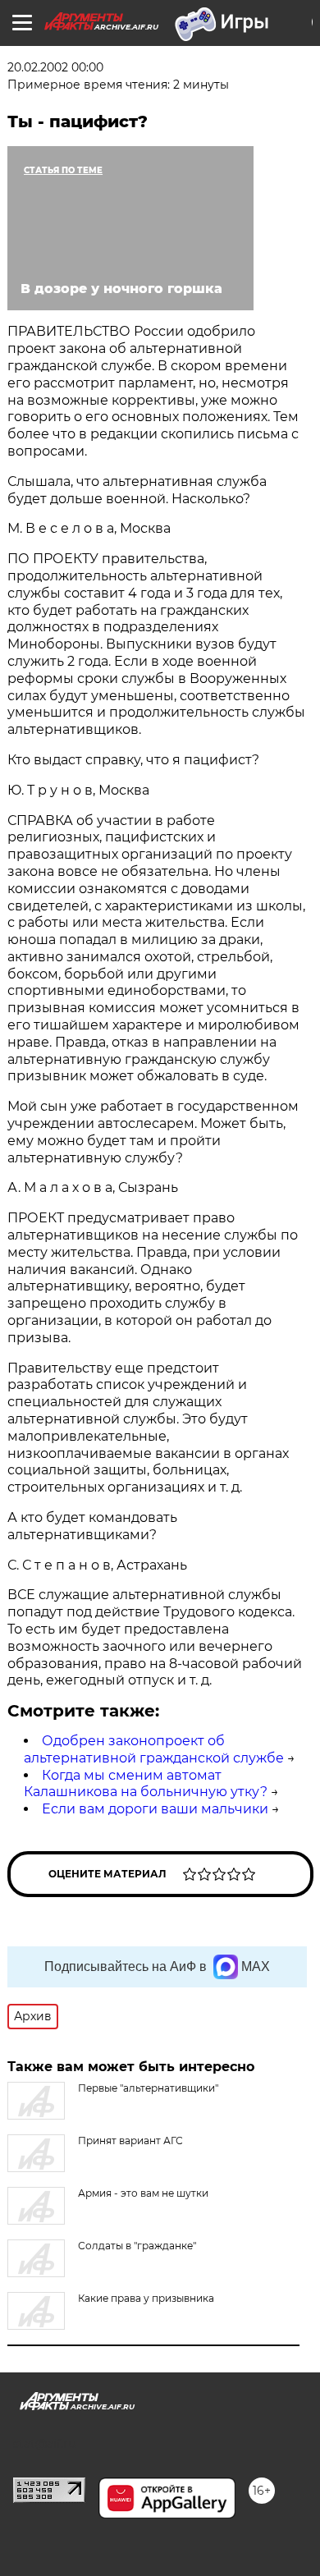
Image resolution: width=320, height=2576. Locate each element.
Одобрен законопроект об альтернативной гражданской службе (154, 1749)
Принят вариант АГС (130, 2141)
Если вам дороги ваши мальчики (155, 1809)
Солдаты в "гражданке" (137, 2246)
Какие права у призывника (146, 2298)
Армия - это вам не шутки (143, 2193)
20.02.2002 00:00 (55, 67)
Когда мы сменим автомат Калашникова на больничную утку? (146, 1784)
